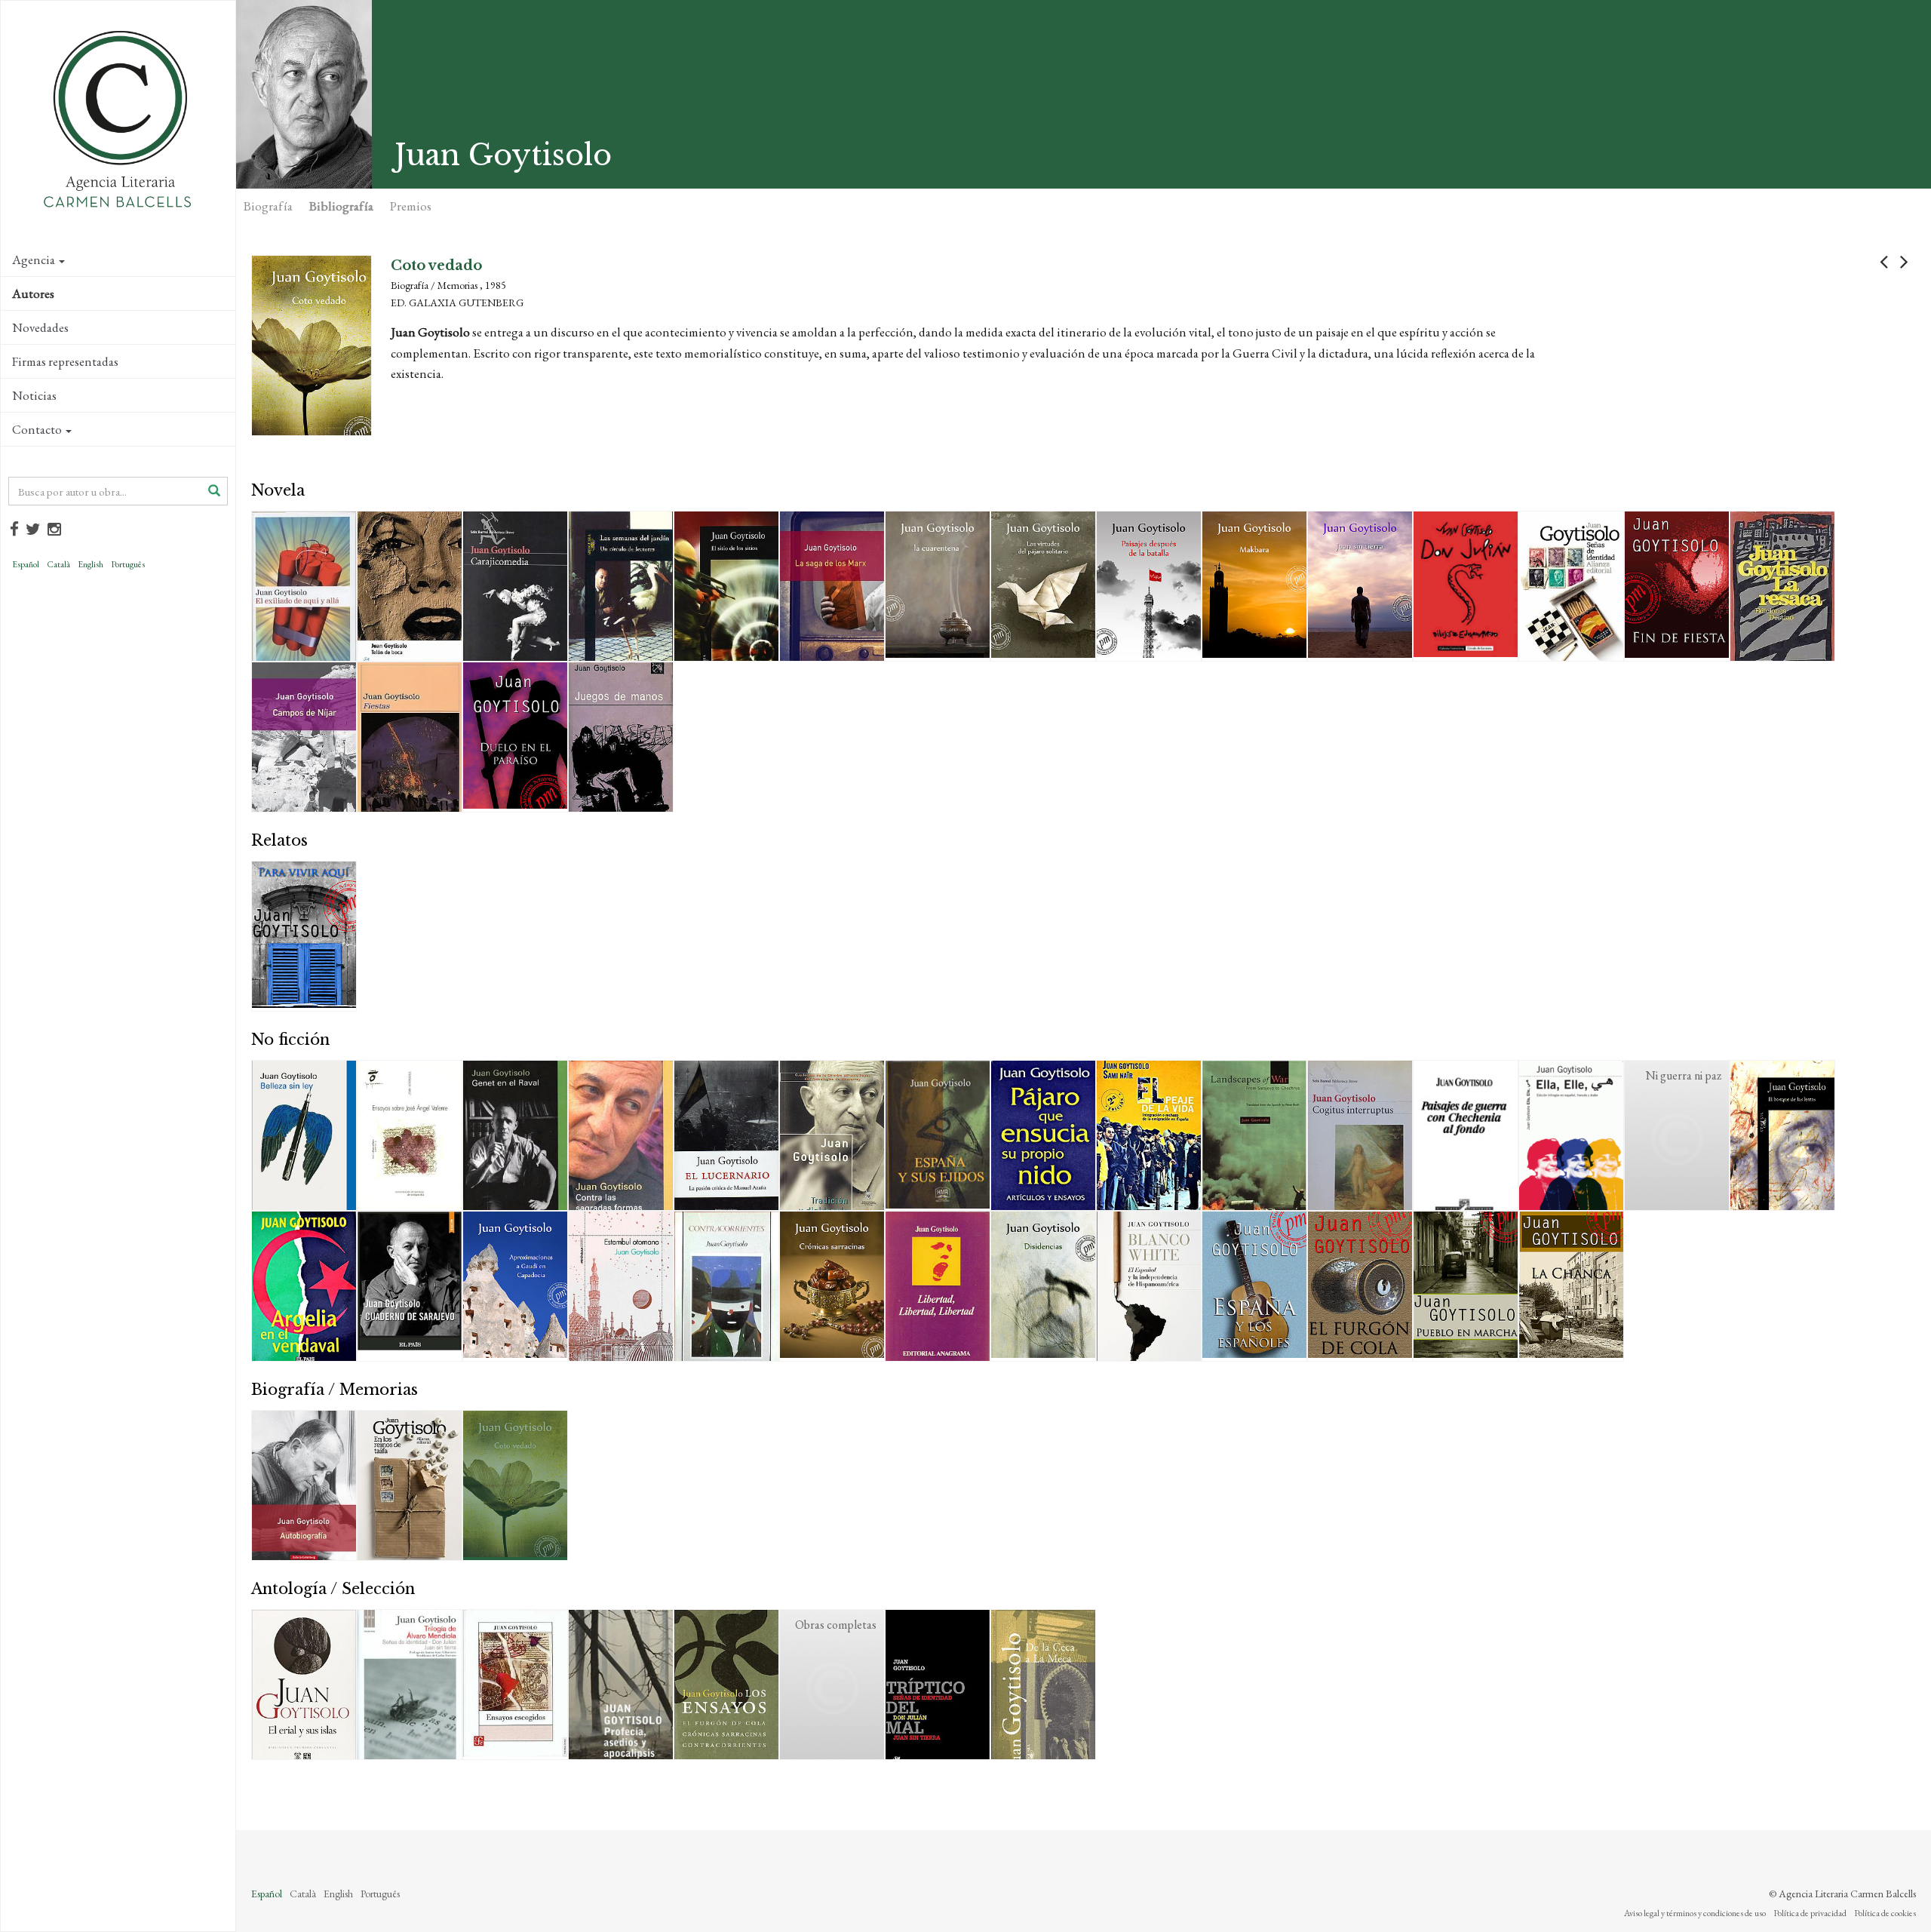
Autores (33, 293)
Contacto (37, 429)
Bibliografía (341, 206)
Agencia (34, 260)
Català (58, 564)
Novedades (40, 327)
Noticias (34, 395)
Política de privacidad (1810, 1913)
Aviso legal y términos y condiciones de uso (1695, 1913)
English (91, 564)
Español (26, 564)
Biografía (268, 206)
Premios (411, 206)
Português (128, 564)
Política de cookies (1885, 1913)
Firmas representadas (65, 361)
